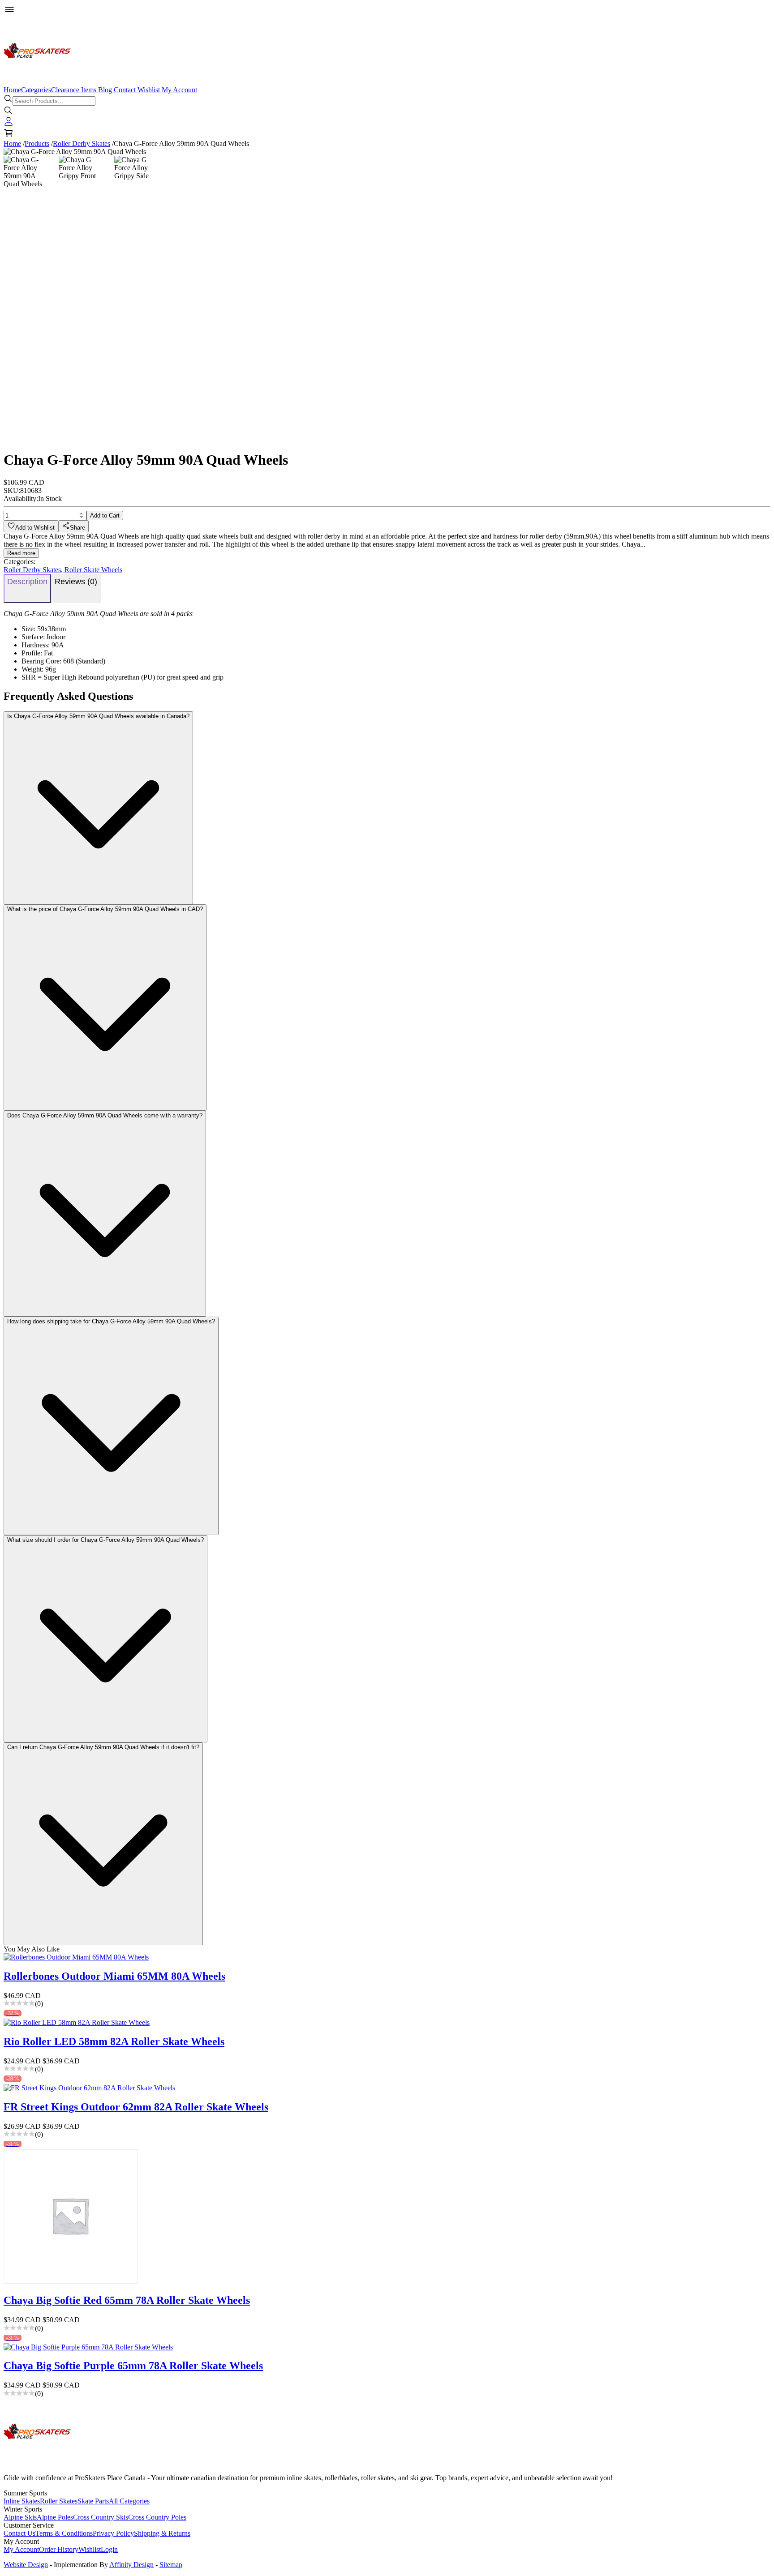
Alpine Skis (20, 2517)
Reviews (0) (76, 582)
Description (27, 582)
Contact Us (19, 2533)
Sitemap (171, 2565)
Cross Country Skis (101, 2517)
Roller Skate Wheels (93, 570)
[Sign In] (9, 124)
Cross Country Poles (157, 2517)
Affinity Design (131, 2565)
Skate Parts (93, 2501)
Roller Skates (59, 2501)
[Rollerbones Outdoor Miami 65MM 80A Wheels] (387, 1957)
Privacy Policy (113, 2533)
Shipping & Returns (162, 2533)
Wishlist (149, 90)
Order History (59, 2549)
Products (37, 143)
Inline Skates (22, 2501)
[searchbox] (54, 101)
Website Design (26, 2565)
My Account (179, 90)
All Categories (129, 2501)
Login (109, 2549)
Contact (125, 90)
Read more (21, 553)
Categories (36, 90)
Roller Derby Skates (82, 143)
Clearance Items (74, 90)
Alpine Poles (55, 2517)
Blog (105, 90)
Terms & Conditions (64, 2533)
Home (12, 90)
